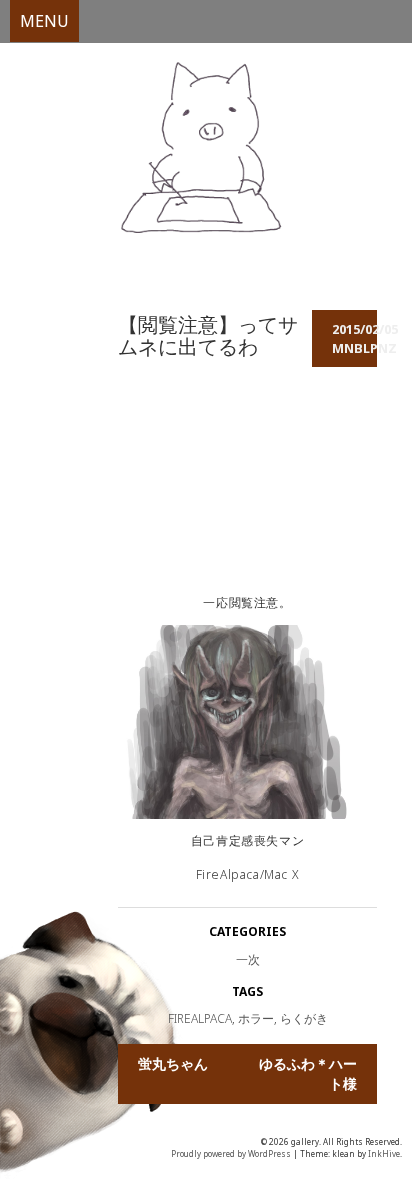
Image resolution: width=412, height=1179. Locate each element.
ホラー (256, 1018)
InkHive (384, 1153)
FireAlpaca (200, 1018)
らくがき (304, 1018)
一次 (248, 959)
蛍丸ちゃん (173, 1063)
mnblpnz (364, 348)
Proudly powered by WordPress (231, 1153)
